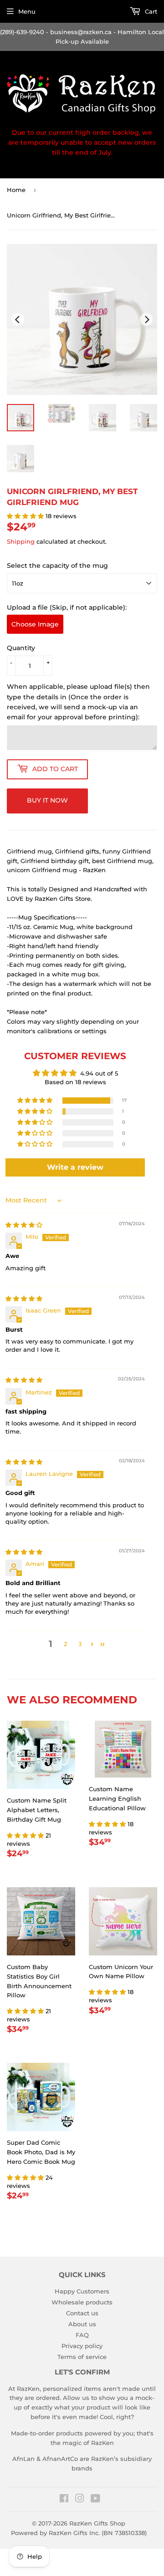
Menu (27, 11)
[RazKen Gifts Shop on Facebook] (64, 2500)
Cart (150, 11)
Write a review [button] (75, 1167)
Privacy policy (82, 2346)
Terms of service (82, 2357)
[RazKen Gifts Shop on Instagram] (80, 2500)
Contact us (82, 2313)
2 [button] (65, 1644)
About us (82, 2324)
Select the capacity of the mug (57, 566)
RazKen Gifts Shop (97, 2523)
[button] (26, 516)
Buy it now (47, 800)
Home (16, 190)
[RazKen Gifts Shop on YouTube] (95, 2500)
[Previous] (18, 319)
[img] (24, 1225)
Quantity (21, 648)
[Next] (146, 319)
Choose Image (35, 624)
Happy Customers (82, 2291)
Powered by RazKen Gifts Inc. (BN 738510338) (79, 2533)
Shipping (21, 541)
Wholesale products (82, 2302)
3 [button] (80, 1644)
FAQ (82, 2335)
